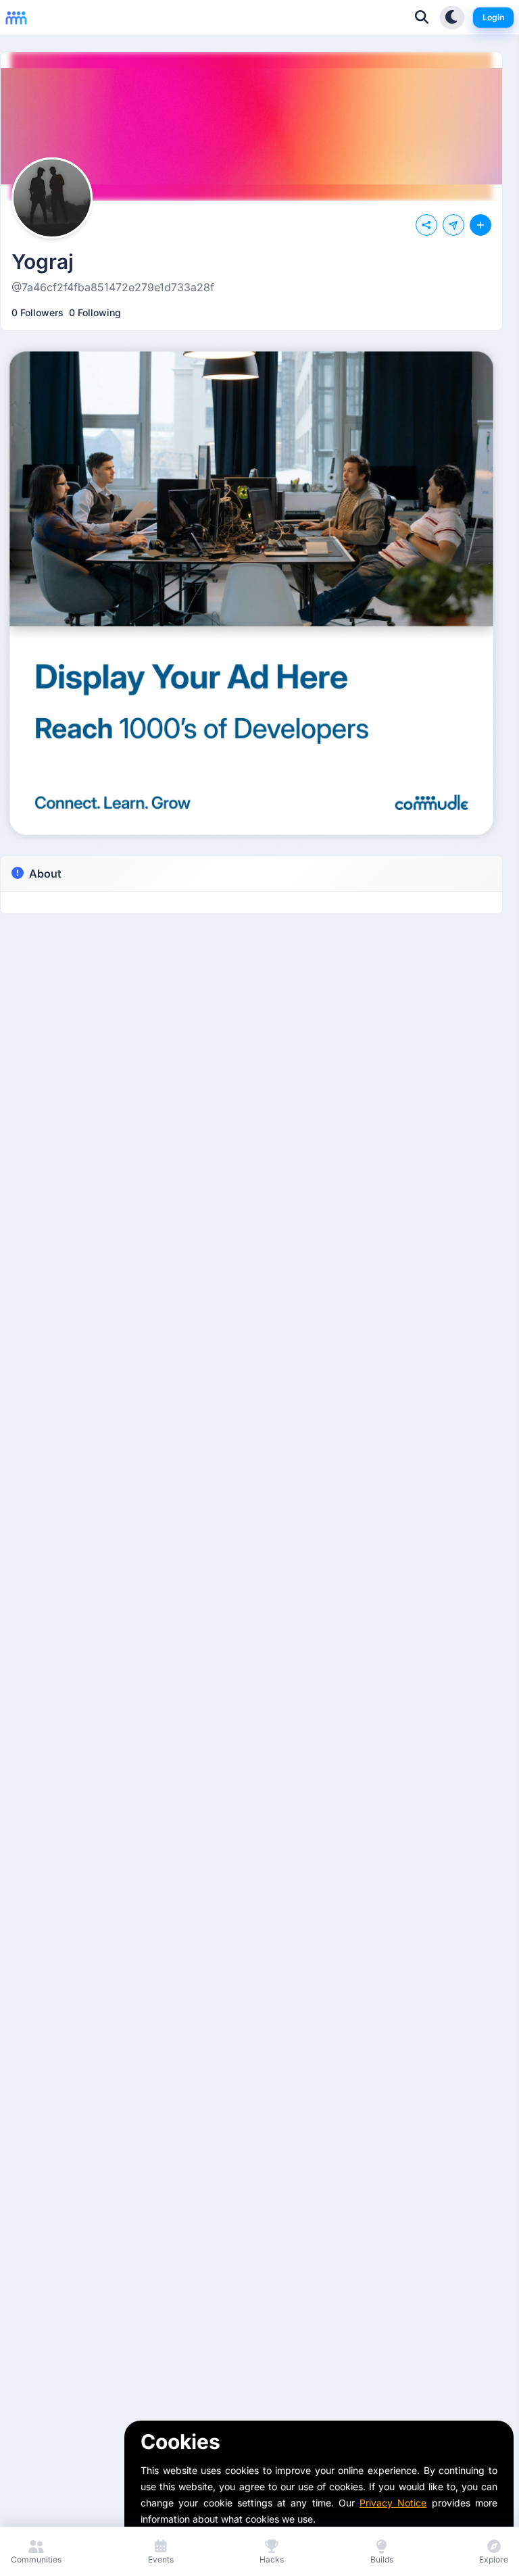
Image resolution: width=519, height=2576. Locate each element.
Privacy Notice (393, 2503)
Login (493, 17)
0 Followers (38, 312)
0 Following (95, 312)
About (45, 874)
